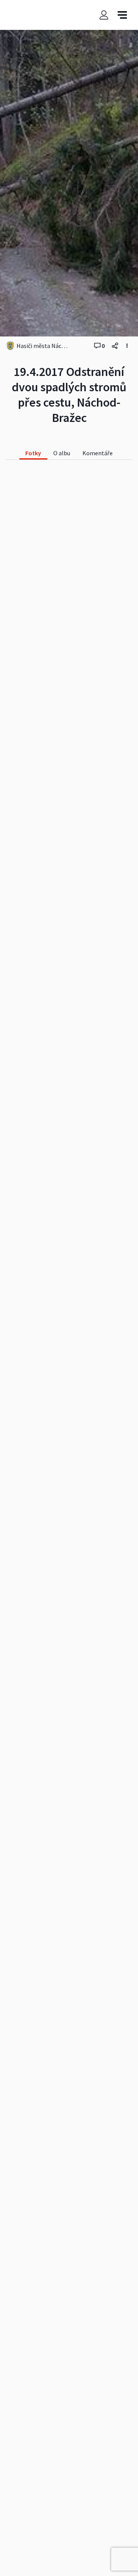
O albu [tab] (62, 453)
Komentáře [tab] (98, 453)
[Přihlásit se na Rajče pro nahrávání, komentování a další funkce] (104, 15)
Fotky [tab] (33, 453)
